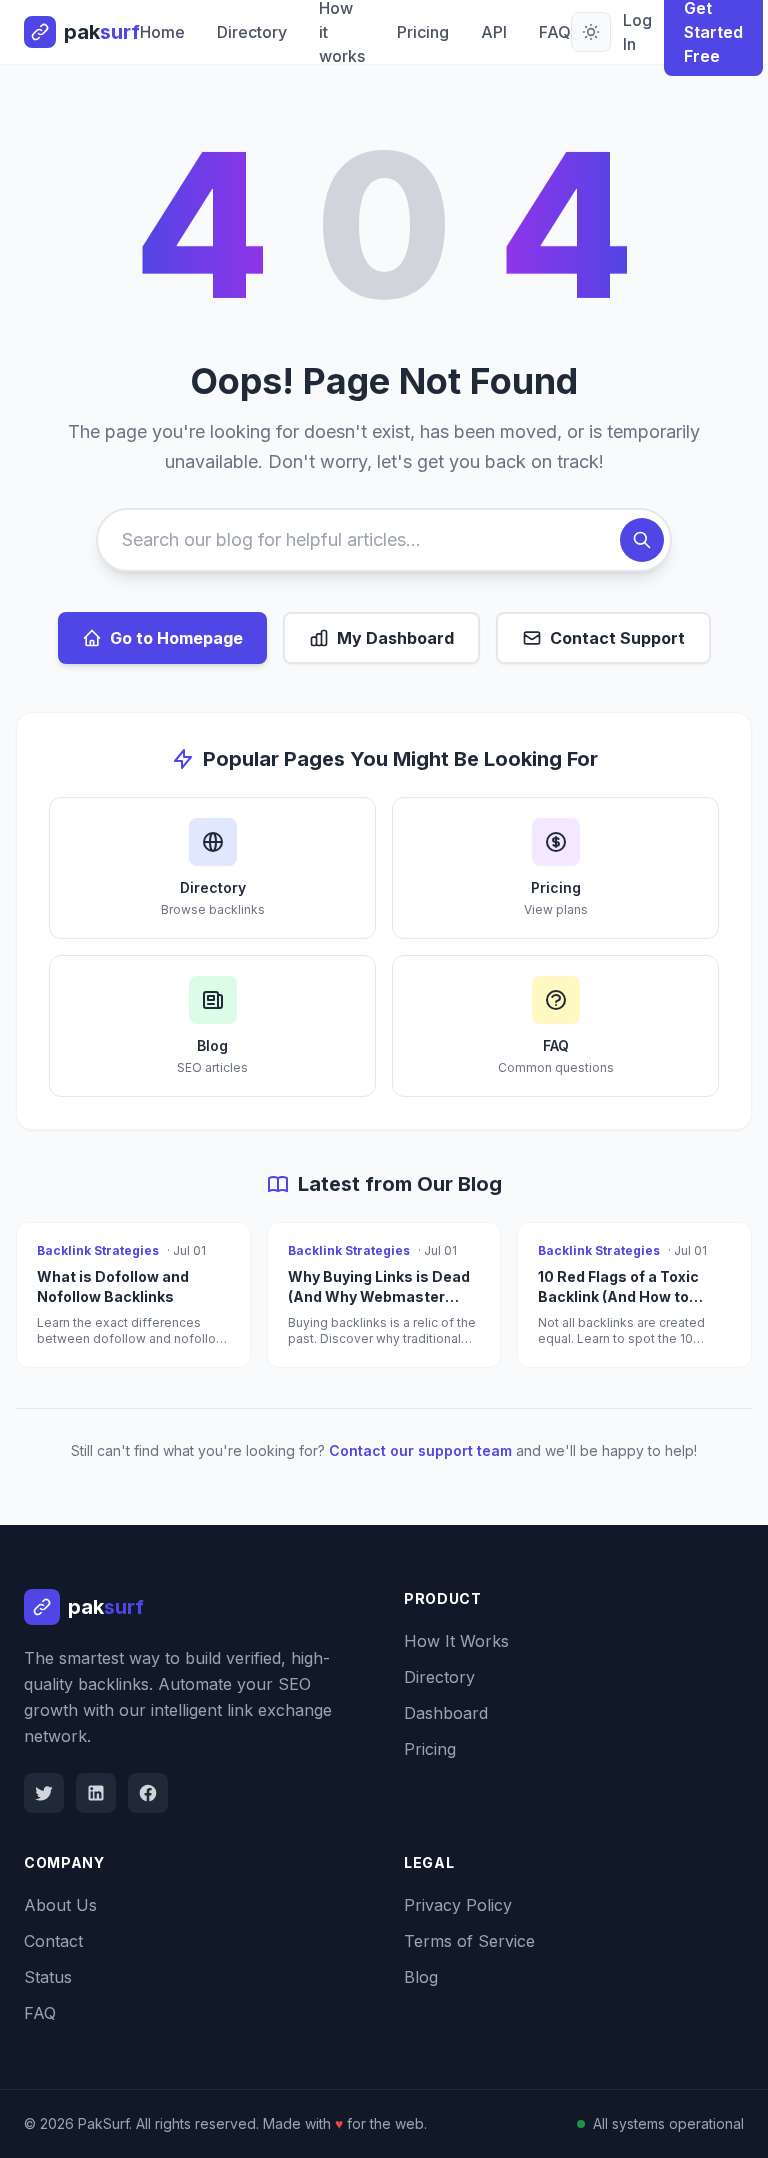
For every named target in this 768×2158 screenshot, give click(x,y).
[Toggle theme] (591, 32)
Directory (252, 32)
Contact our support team (420, 1450)
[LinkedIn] (96, 1793)
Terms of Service (469, 1941)
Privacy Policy (458, 1905)
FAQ (555, 32)
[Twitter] (44, 1793)
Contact (53, 1941)
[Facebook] (148, 1793)
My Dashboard (395, 638)
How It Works (456, 1641)
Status (48, 1977)
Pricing (423, 32)
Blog (421, 1977)
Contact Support (617, 638)
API (494, 32)
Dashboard (446, 1713)
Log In (637, 32)
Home (162, 32)
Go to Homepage (176, 638)
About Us (60, 1905)
